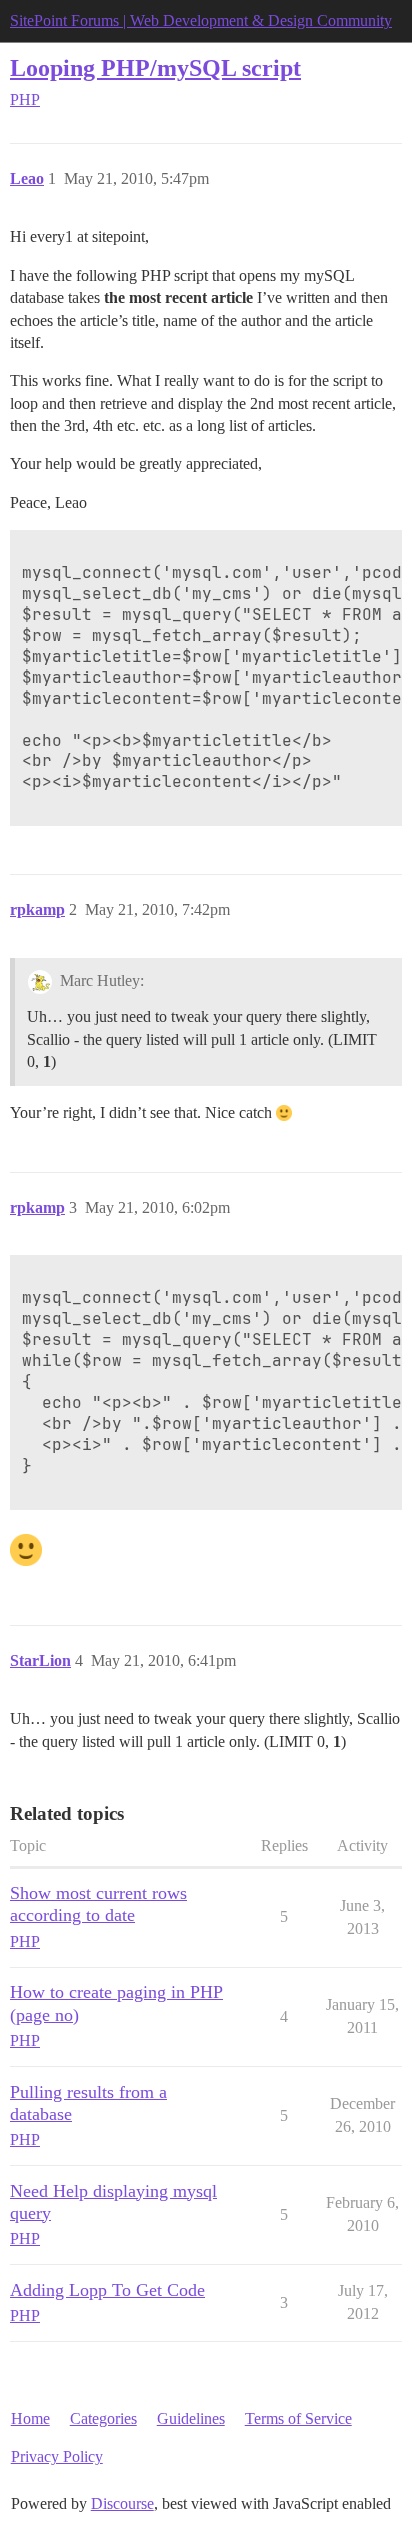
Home (30, 2418)
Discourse (122, 2503)
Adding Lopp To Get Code (107, 2290)
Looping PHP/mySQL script (155, 67)
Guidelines (191, 2418)
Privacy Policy (57, 2456)
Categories (103, 2418)
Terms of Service (298, 2418)
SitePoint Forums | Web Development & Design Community (201, 20)
